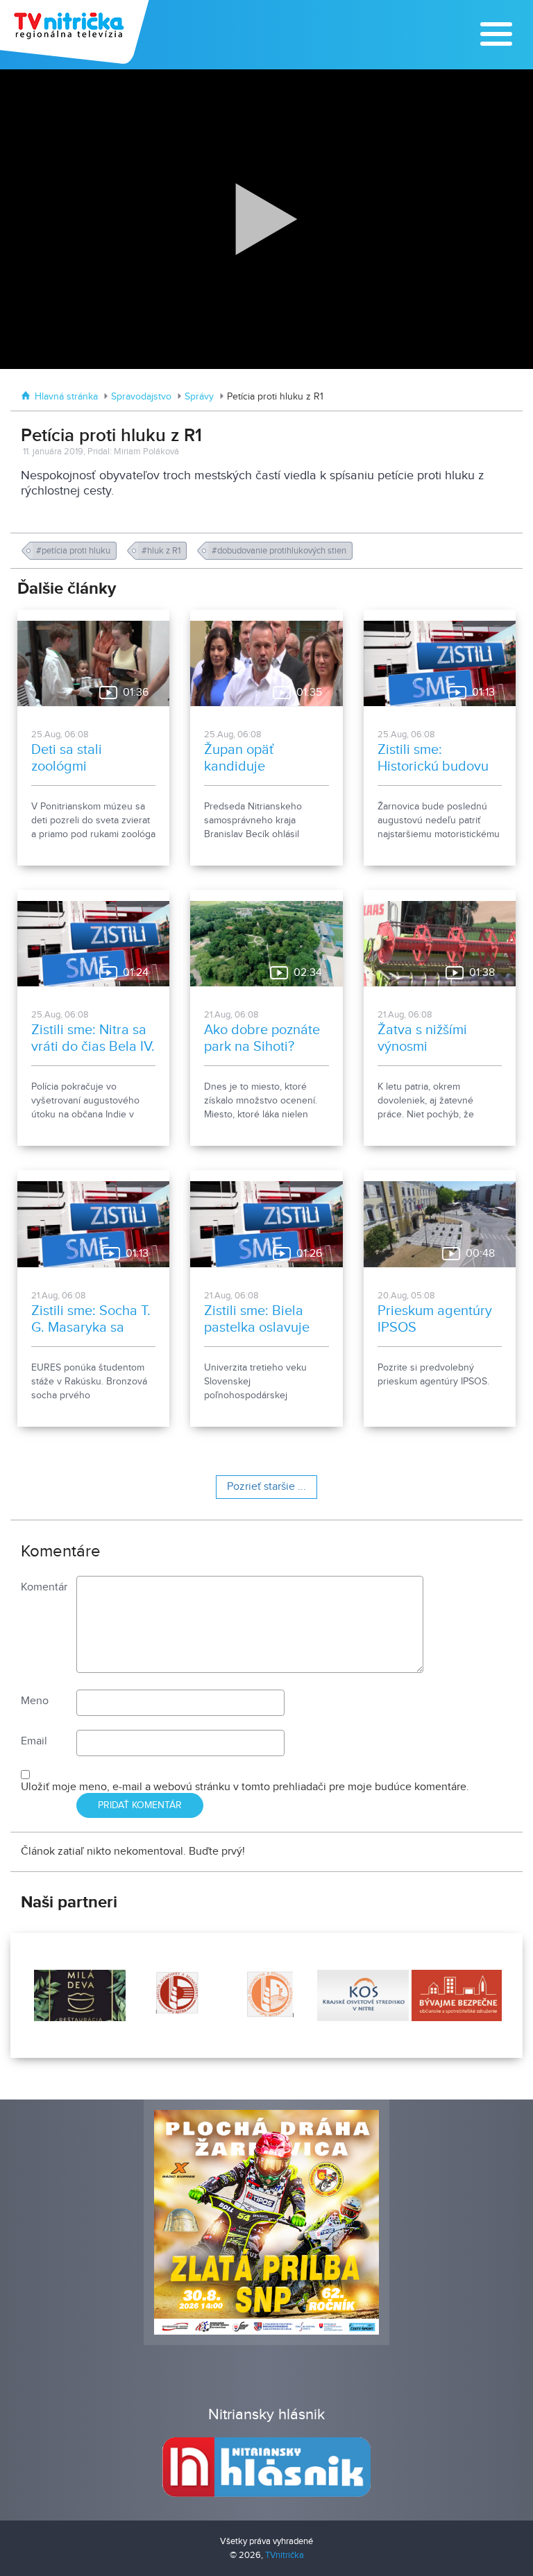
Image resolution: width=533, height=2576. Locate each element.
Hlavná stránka (66, 397)
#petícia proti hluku (74, 551)
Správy (199, 397)
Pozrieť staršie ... (266, 1487)
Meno (35, 1701)
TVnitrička (285, 2555)
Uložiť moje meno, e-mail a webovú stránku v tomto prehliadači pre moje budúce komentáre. (245, 1787)
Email (34, 1741)
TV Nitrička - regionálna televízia (76, 32)
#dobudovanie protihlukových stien (280, 551)
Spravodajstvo (141, 397)
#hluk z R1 (162, 551)
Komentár (44, 1587)
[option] (78, 1995)
